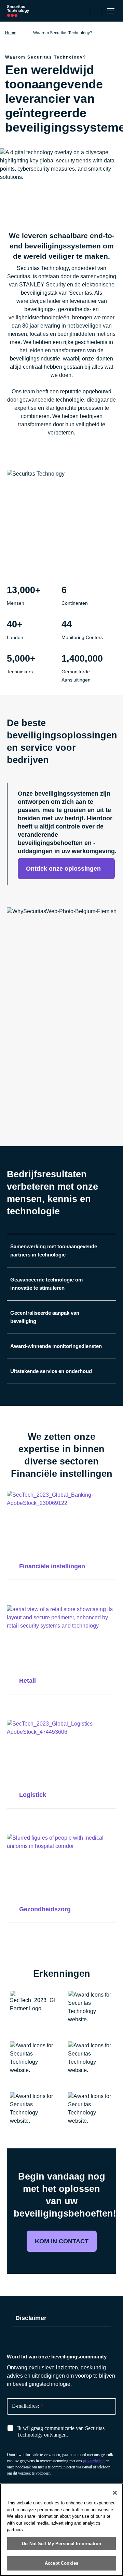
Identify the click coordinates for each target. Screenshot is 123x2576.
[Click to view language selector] (84, 11)
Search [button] (96, 11)
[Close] (115, 2493)
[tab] (61, 1250)
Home (11, 33)
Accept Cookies (61, 2563)
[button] (67, 822)
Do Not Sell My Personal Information (61, 2544)
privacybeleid (94, 2461)
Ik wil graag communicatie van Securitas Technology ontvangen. (61, 2431)
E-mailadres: (28, 2406)
